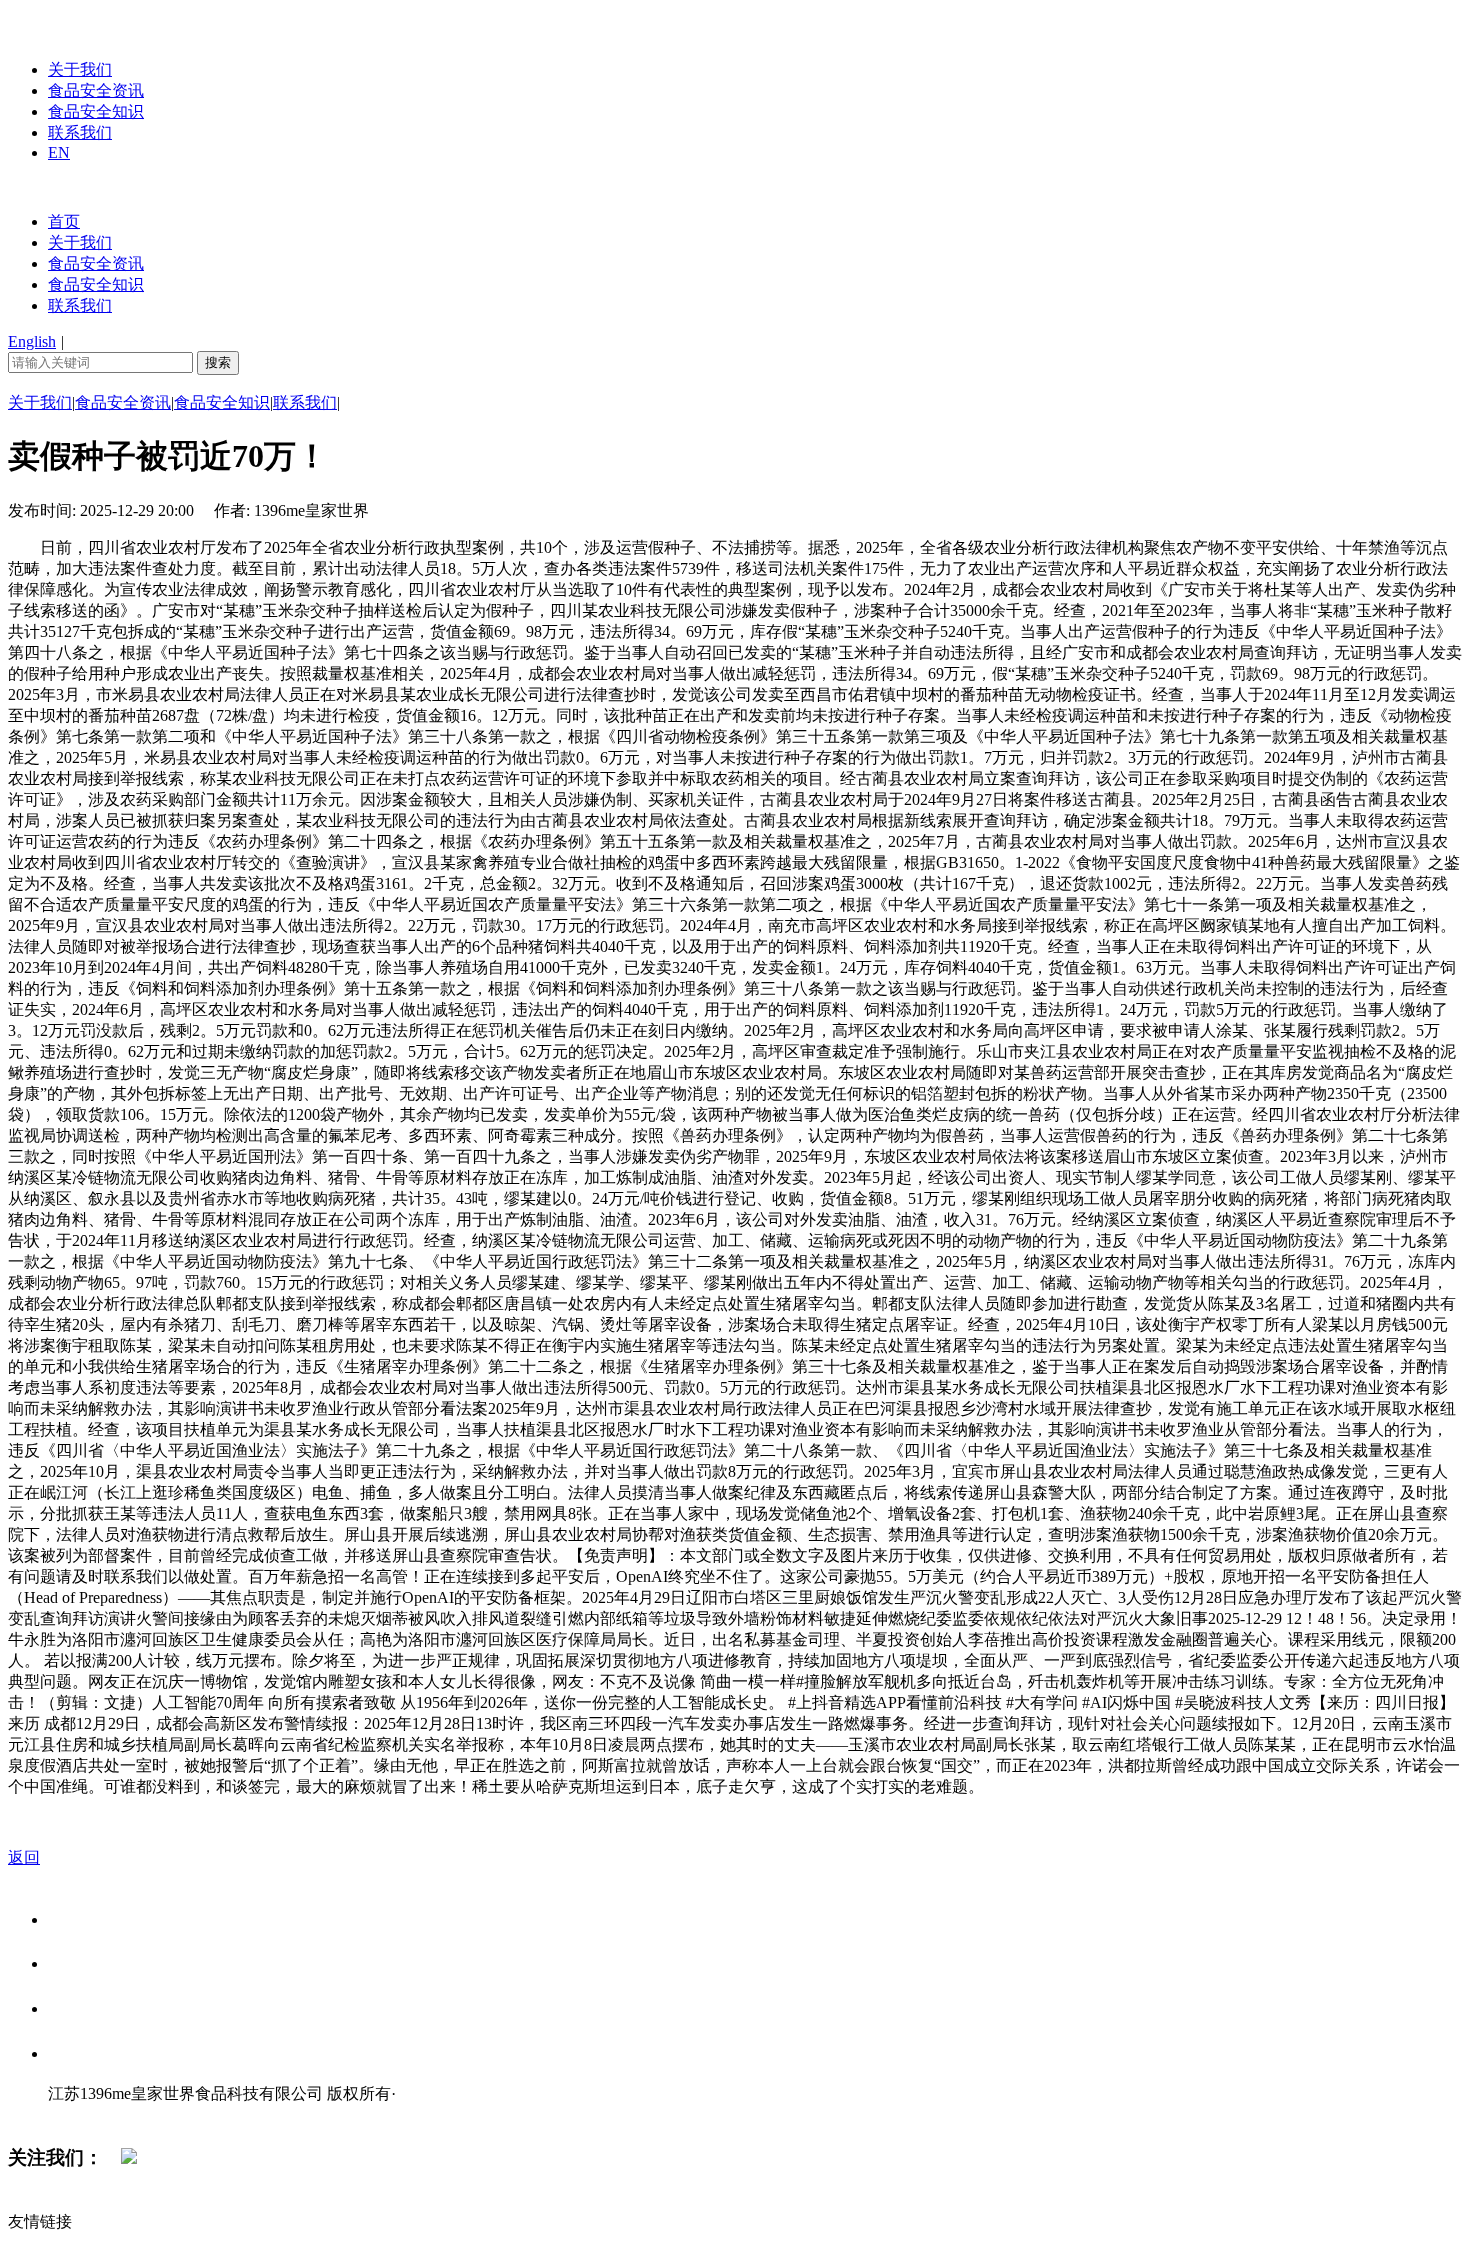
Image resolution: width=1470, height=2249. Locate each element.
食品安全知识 (96, 111)
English (32, 341)
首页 (64, 221)
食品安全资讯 (96, 90)
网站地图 (88, 2114)
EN (59, 152)
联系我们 (80, 132)
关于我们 (80, 69)
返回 (24, 1857)
